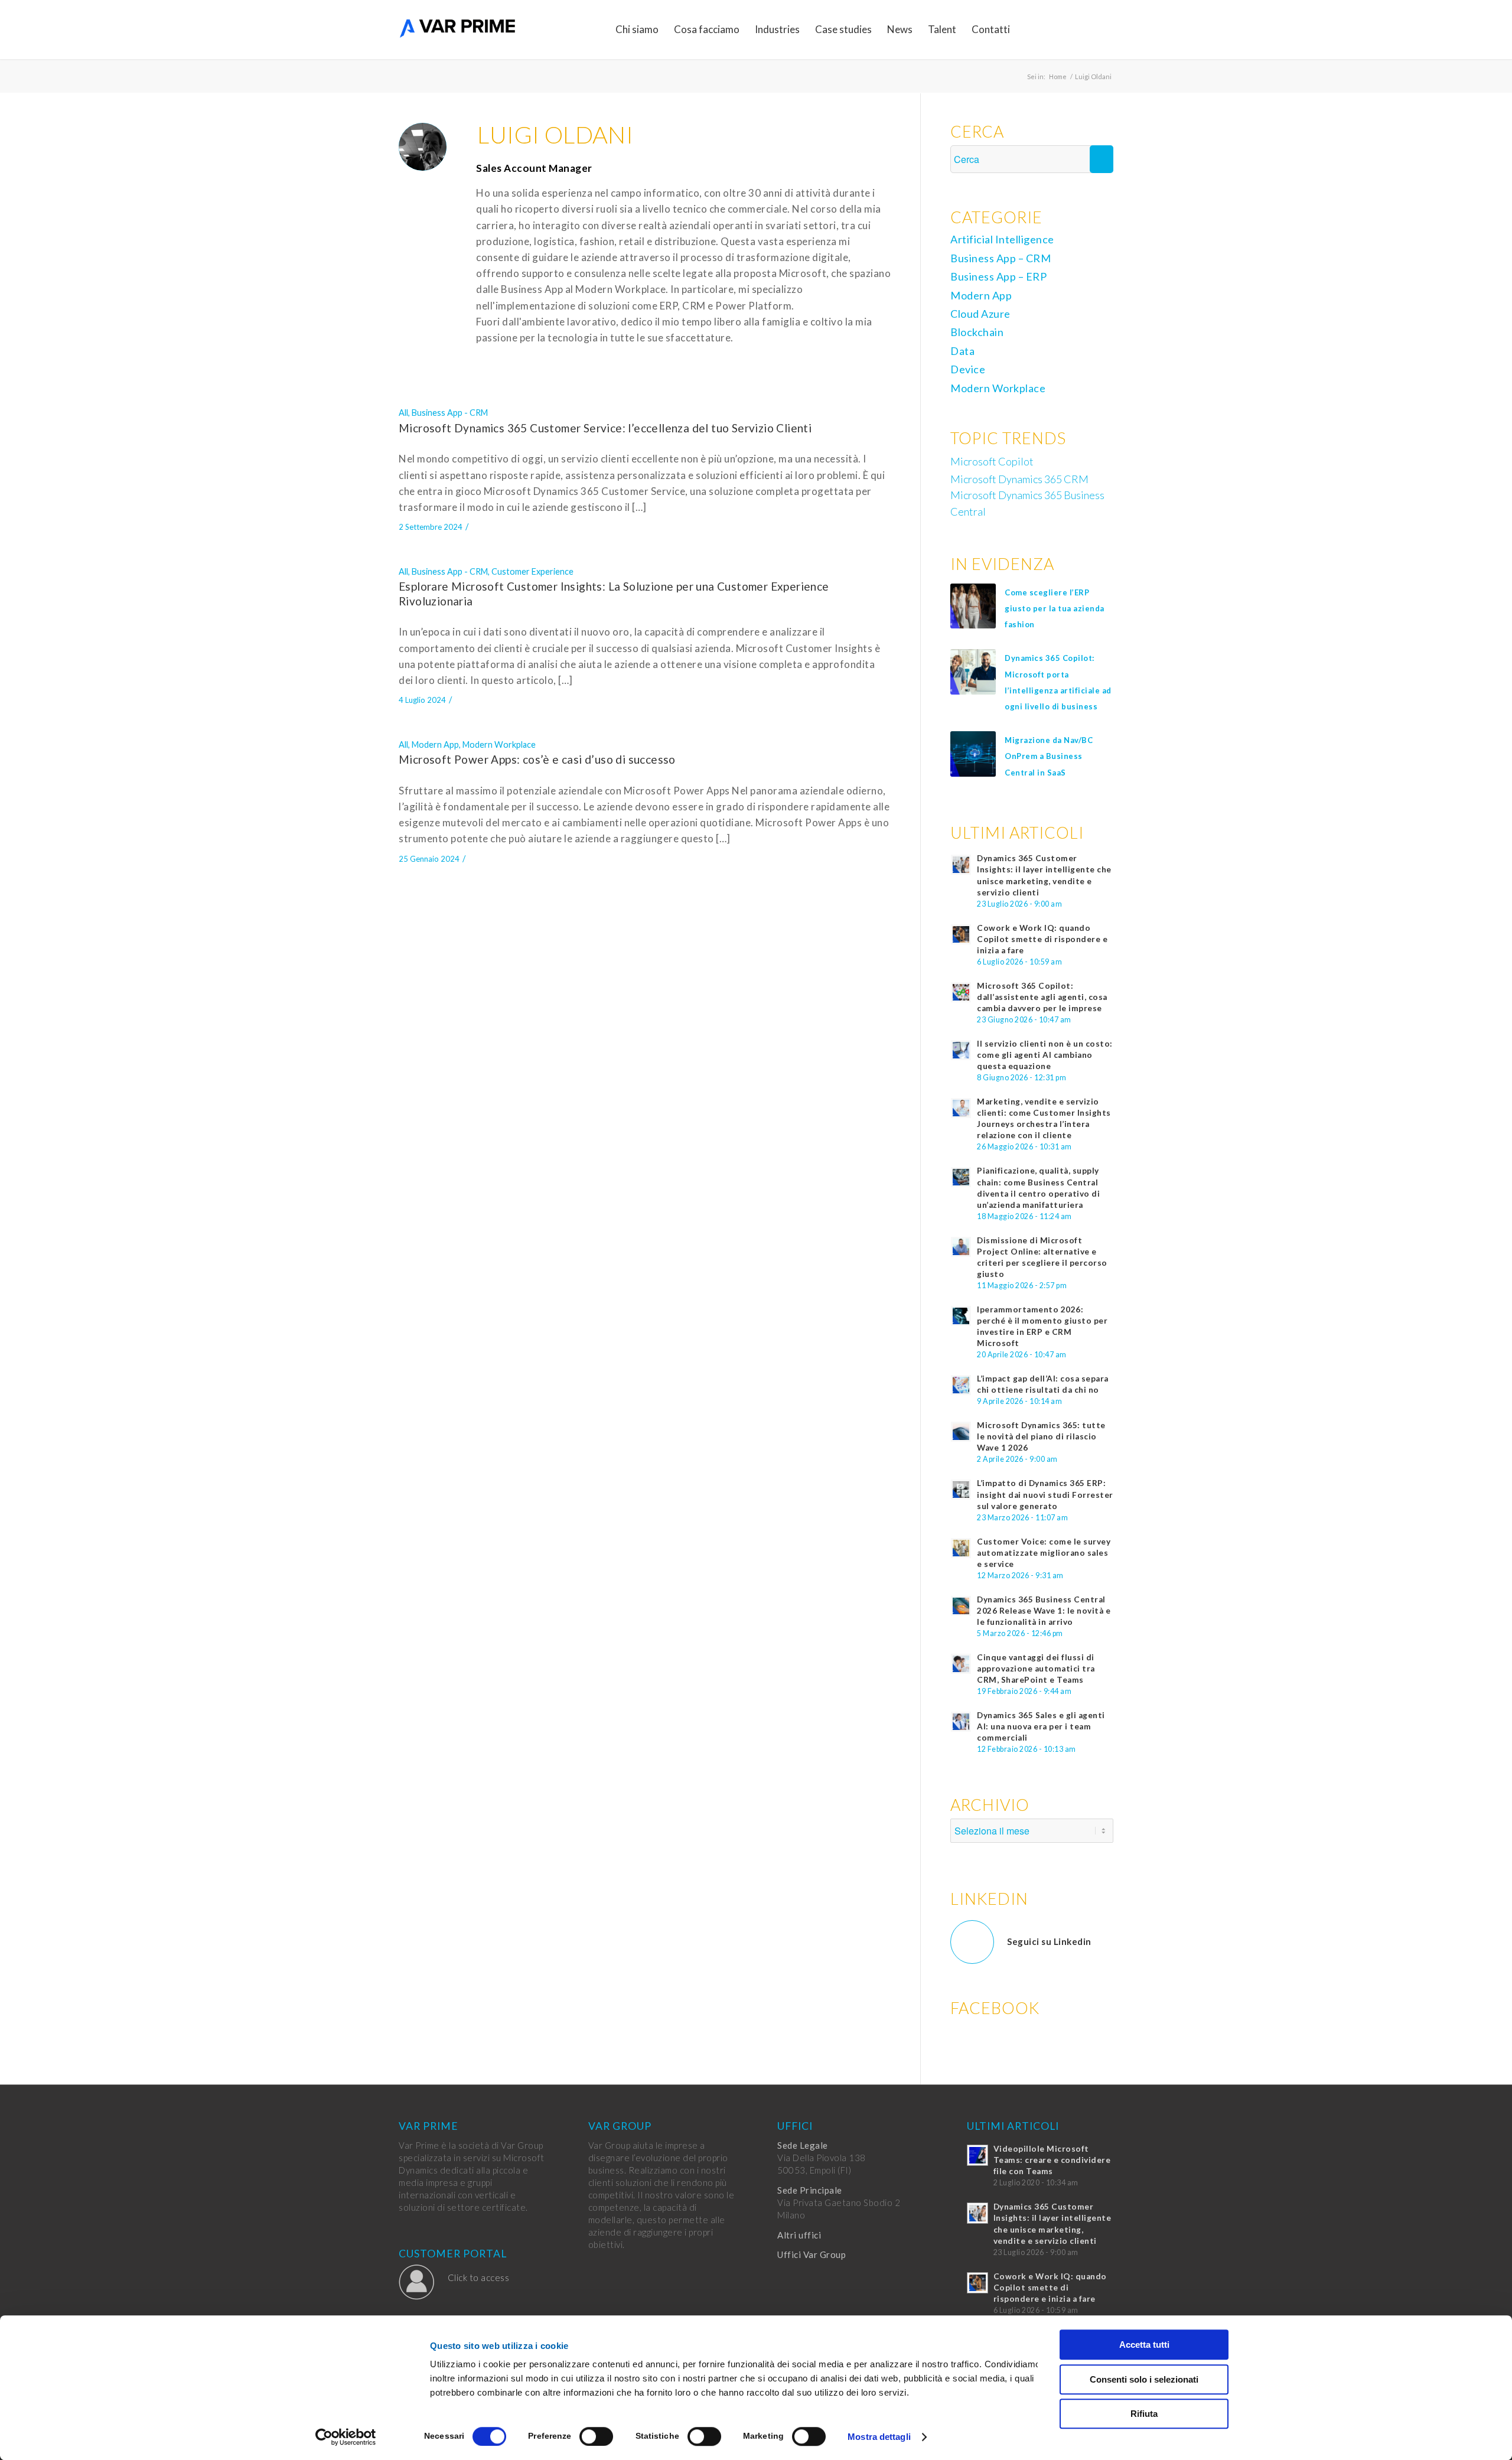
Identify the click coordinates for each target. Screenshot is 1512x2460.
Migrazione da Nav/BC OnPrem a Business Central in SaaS (1049, 756)
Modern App (435, 744)
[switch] (596, 2436)
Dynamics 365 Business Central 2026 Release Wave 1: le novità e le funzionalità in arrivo (1044, 1611)
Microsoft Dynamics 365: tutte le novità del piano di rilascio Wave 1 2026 (1041, 1436)
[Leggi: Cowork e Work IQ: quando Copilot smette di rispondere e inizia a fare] (961, 934)
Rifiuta (1144, 2414)
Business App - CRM (450, 413)
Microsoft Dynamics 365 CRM (1019, 479)
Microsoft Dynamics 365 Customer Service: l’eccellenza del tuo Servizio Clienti (605, 428)
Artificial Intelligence (1002, 239)
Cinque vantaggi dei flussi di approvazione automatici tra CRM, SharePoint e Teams (1036, 1669)
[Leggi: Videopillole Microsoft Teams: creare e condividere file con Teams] (977, 2155)
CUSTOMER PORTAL (453, 2254)
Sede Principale (810, 2190)
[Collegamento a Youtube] (1104, 29)
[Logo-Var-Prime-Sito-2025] (458, 30)
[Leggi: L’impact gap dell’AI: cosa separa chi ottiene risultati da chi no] (961, 1385)
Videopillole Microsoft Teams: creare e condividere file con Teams (1052, 2160)
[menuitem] (637, 30)
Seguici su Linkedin (1049, 1941)
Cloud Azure (980, 314)
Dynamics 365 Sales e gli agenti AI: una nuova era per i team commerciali (1041, 1726)
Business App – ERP (998, 276)
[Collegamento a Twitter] (1069, 29)
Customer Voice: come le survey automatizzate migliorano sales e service (1044, 1553)
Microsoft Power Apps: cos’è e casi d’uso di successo (537, 759)
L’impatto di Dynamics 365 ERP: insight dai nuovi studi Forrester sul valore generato (1045, 1494)
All (403, 413)
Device (968, 369)
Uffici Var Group (812, 2254)
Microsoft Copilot (992, 461)
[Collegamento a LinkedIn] (1087, 29)
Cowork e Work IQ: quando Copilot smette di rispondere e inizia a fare (1042, 939)
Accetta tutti (1144, 2345)
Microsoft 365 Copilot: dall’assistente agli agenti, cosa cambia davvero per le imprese (1042, 997)
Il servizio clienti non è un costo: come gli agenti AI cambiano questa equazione (1045, 1055)
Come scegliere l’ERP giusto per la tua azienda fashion (1055, 608)
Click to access (479, 2277)
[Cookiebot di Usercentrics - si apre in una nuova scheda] (346, 2437)
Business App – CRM (1001, 258)
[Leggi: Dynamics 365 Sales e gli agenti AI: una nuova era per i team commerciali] (961, 1722)
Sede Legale (803, 2145)
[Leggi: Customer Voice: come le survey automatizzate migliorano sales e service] (961, 1548)
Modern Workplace (499, 744)
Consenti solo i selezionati (1144, 2379)
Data (962, 351)
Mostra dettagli (879, 2437)
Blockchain (977, 332)
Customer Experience (532, 571)
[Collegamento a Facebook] (1051, 29)
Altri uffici (799, 2235)
